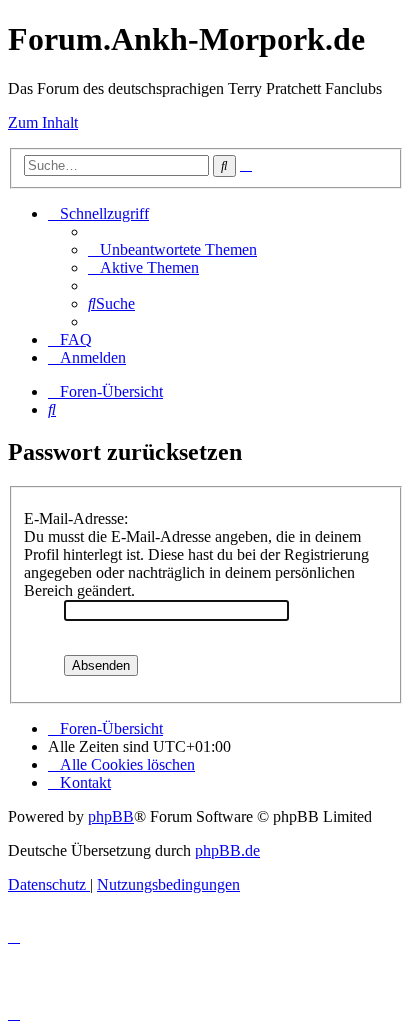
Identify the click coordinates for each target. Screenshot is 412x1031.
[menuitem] (172, 249)
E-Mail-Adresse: (76, 518)
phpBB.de (227, 850)
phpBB (111, 816)
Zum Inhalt (43, 122)
